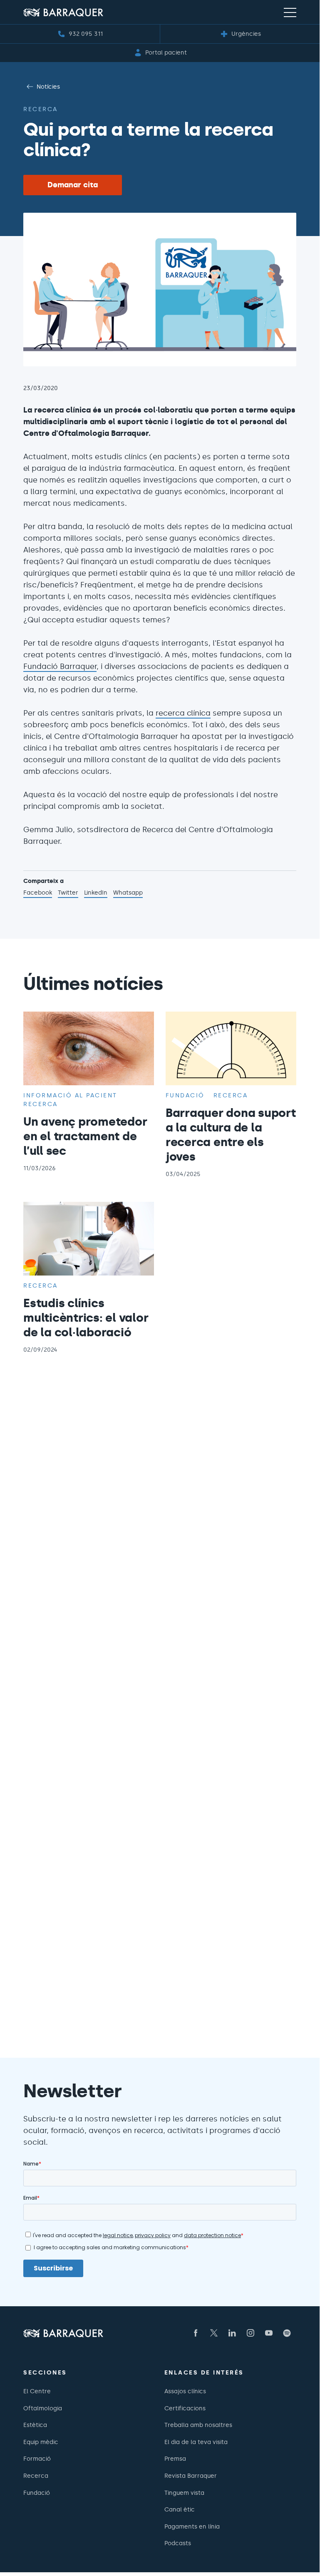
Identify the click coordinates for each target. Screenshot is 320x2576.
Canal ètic (180, 2509)
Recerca (41, 109)
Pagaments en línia (192, 2526)
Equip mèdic (41, 2442)
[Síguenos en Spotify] (287, 2333)
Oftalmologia (43, 2408)
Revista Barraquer (191, 2476)
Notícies (48, 87)
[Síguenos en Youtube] (269, 2333)
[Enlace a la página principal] (63, 12)
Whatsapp (128, 893)
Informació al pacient (70, 1095)
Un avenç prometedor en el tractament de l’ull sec (85, 1136)
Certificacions (185, 2408)
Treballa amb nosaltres (198, 2425)
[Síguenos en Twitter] (214, 2333)
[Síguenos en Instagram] (251, 2333)
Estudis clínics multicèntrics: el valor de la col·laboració (86, 1318)
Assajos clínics (185, 2391)
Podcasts (178, 2543)
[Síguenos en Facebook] (196, 2333)
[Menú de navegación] (290, 12)
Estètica (35, 2425)
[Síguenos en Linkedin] (232, 2333)
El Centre (37, 2391)
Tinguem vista (184, 2493)
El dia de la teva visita (196, 2442)
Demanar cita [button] (73, 185)
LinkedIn (96, 893)
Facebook (38, 893)
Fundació (185, 1095)
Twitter (68, 893)
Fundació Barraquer (60, 666)
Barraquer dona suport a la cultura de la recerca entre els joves (231, 1135)
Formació (37, 2459)
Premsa (175, 2459)
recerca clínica (183, 713)
